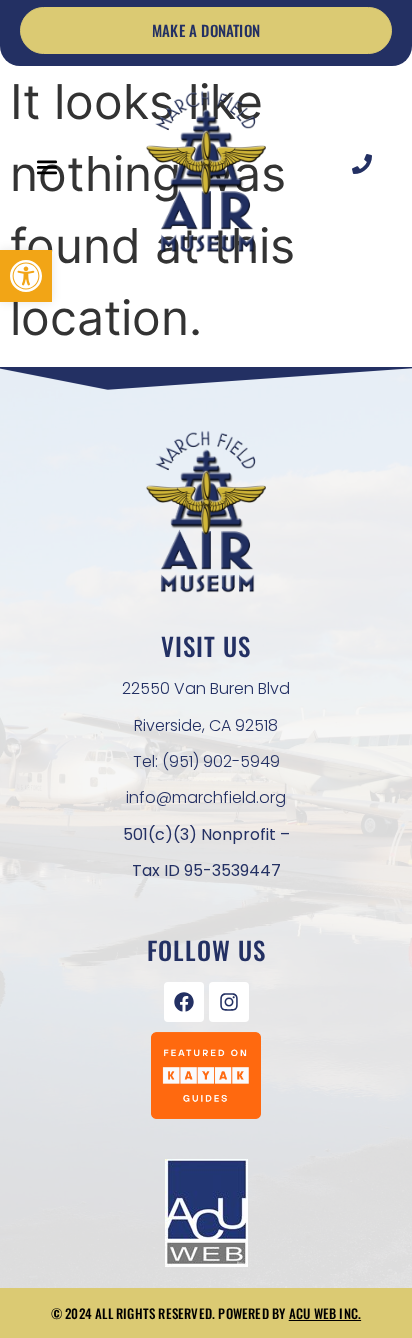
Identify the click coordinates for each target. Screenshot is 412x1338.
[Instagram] (229, 1002)
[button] (26, 276)
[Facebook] (184, 1002)
